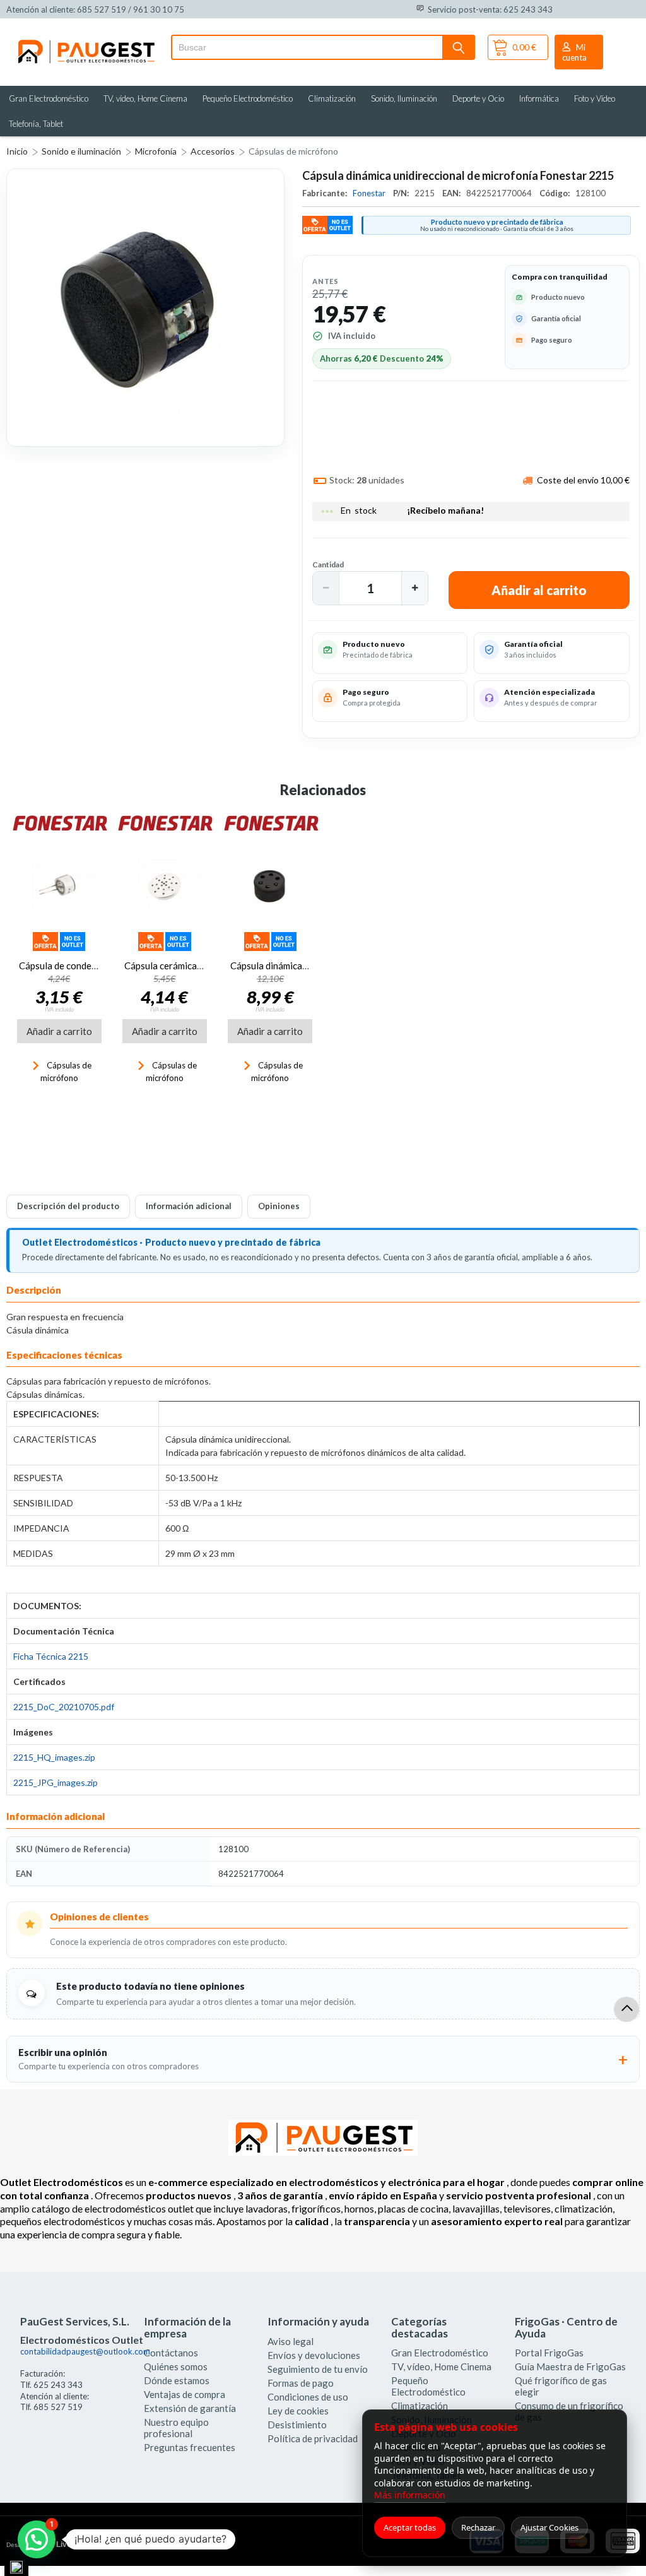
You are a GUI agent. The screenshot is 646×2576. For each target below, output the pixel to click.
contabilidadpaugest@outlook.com (85, 2351)
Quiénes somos (176, 2366)
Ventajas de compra (185, 2394)
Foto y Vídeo (595, 98)
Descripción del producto (68, 1206)
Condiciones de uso (308, 2397)
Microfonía (156, 151)
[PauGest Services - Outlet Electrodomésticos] (85, 43)
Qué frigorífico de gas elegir (561, 2386)
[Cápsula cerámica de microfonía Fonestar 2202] (164, 886)
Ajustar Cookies (549, 2527)
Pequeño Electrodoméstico (248, 98)
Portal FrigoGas (549, 2353)
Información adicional (189, 1206)
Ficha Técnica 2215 (51, 1656)
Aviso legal (291, 2341)
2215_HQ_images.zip (54, 1757)
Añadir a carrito (59, 1031)
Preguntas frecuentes (190, 2447)
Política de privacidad (313, 2438)
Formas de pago (301, 2383)
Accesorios (213, 151)
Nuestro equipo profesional (176, 2428)
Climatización (332, 98)
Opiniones (279, 1206)
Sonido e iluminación (81, 151)
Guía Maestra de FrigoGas (570, 2366)
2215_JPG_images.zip (56, 1782)
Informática (539, 98)
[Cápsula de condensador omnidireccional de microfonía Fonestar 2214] (59, 886)
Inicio (17, 151)
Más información (410, 2495)
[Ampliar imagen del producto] (145, 308)
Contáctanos (171, 2353)
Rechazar (478, 2527)
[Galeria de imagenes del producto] (145, 308)
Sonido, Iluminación (404, 98)
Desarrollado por (59, 2544)
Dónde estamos (177, 2380)
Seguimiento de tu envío (318, 2369)
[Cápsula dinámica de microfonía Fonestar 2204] (270, 886)
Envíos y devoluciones (314, 2355)
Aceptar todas (410, 2527)
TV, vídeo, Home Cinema (145, 98)
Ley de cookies (298, 2411)
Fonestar (370, 193)
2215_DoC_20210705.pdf (64, 1707)
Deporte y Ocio (478, 98)
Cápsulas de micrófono (293, 151)
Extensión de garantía (190, 2408)
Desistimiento (297, 2425)
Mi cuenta (574, 52)
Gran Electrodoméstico (49, 98)
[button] (326, 588)
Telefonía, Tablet (36, 124)
